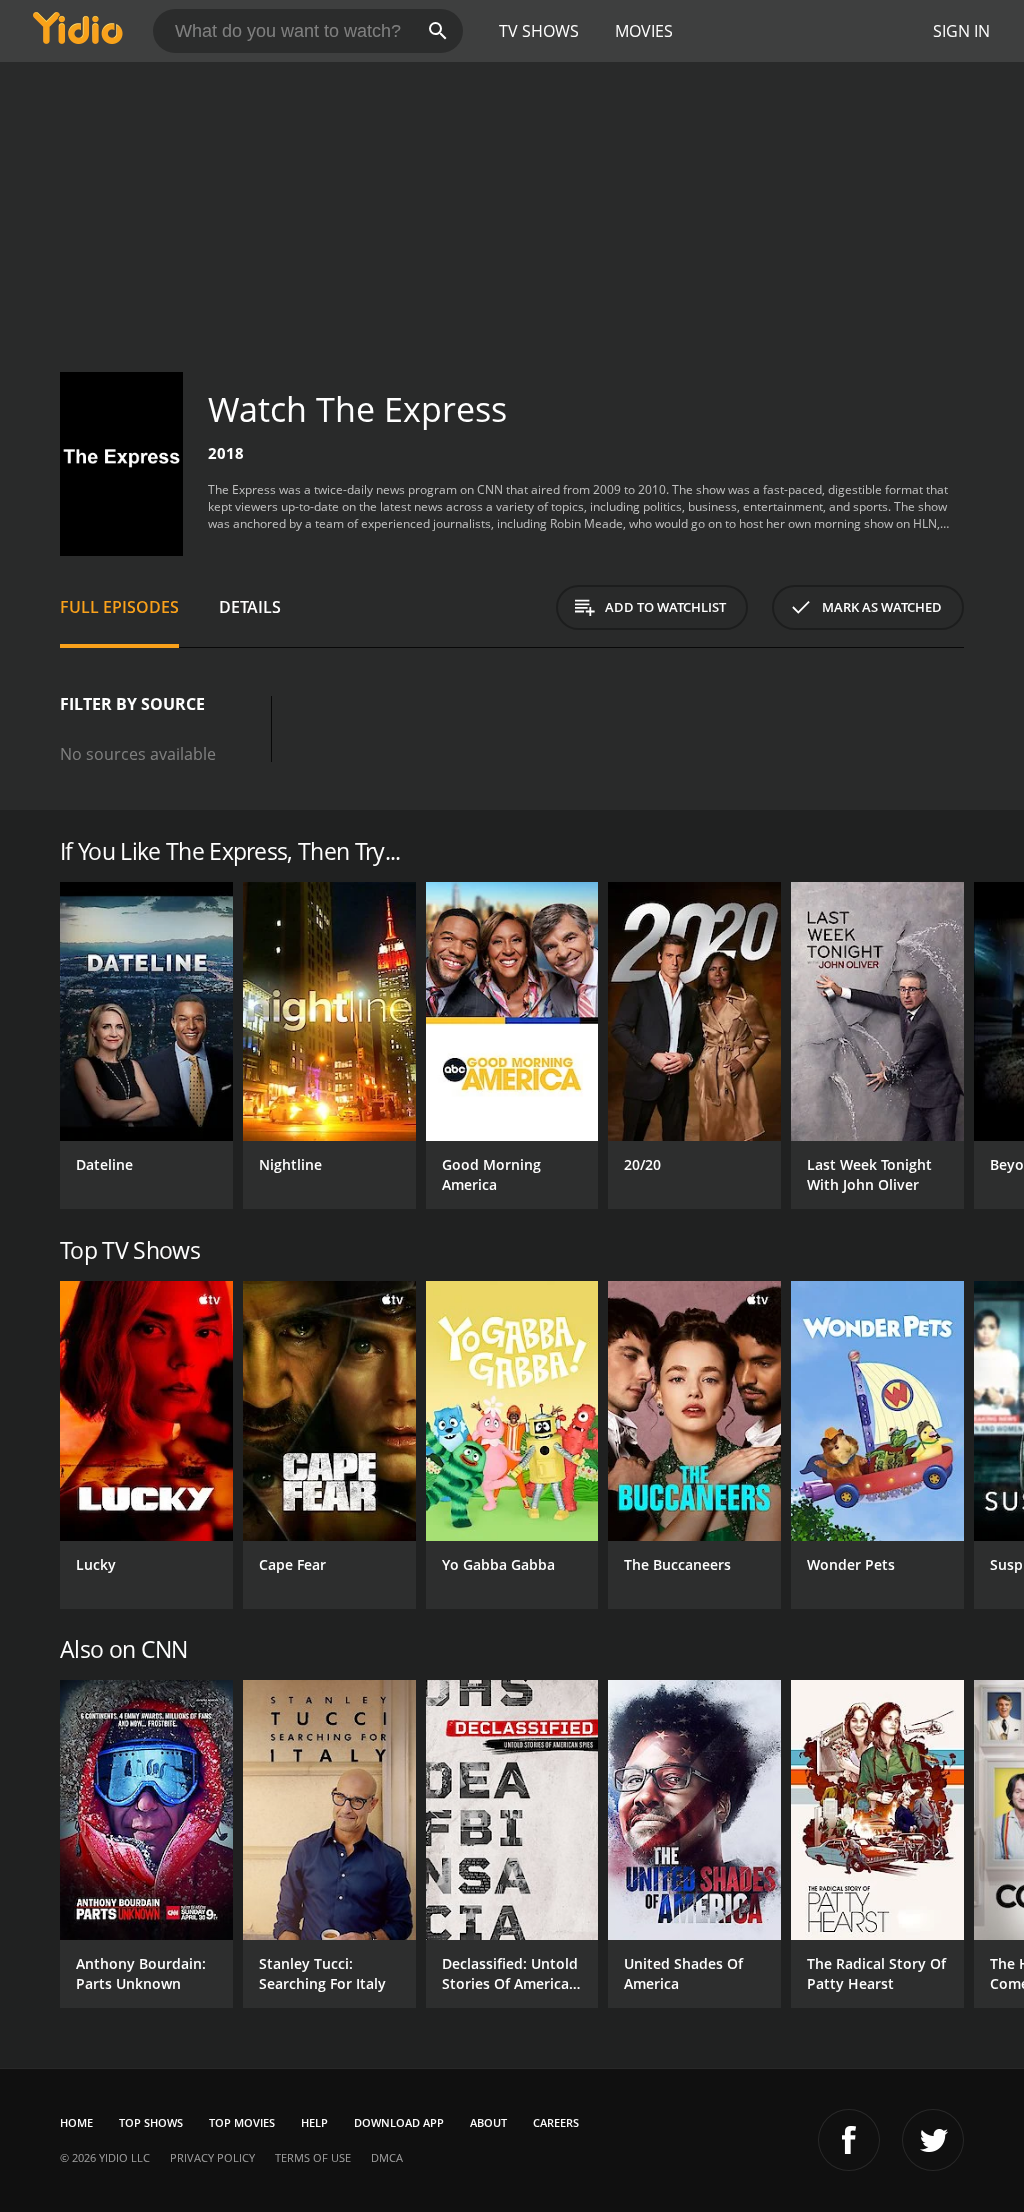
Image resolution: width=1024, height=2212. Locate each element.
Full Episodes (119, 607)
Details (250, 607)
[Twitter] (933, 2140)
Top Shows (151, 2122)
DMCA (387, 2157)
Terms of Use (313, 2157)
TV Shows (539, 31)
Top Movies (242, 2122)
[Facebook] (849, 2140)
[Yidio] (78, 31)
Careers (556, 2122)
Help (314, 2122)
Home (76, 2122)
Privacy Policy (212, 2157)
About (488, 2122)
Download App (399, 2122)
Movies (644, 31)
